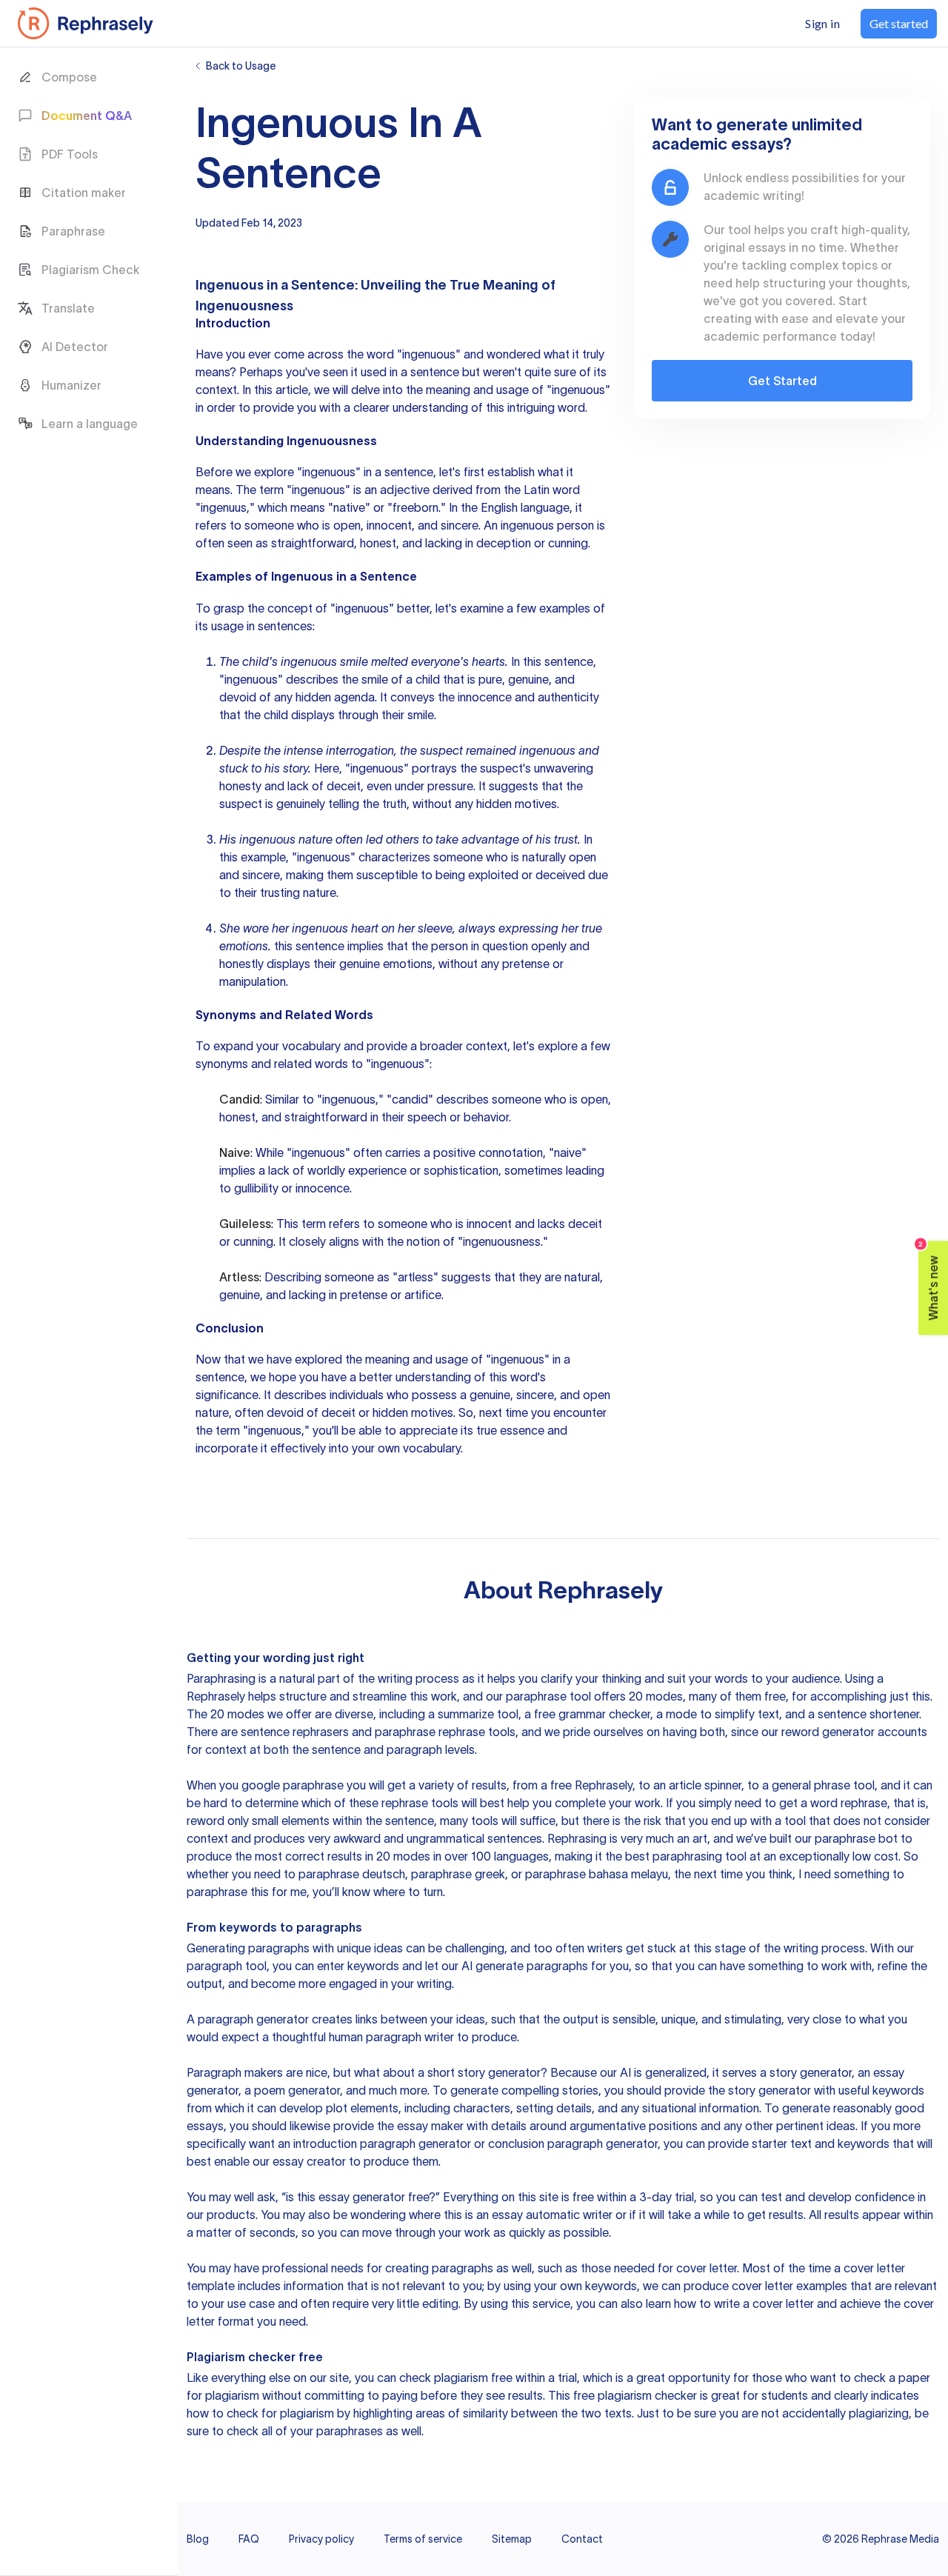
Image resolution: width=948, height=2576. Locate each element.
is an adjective (391, 490)
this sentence (309, 946)
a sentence (430, 372)
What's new (929, 1281)
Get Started (782, 381)
